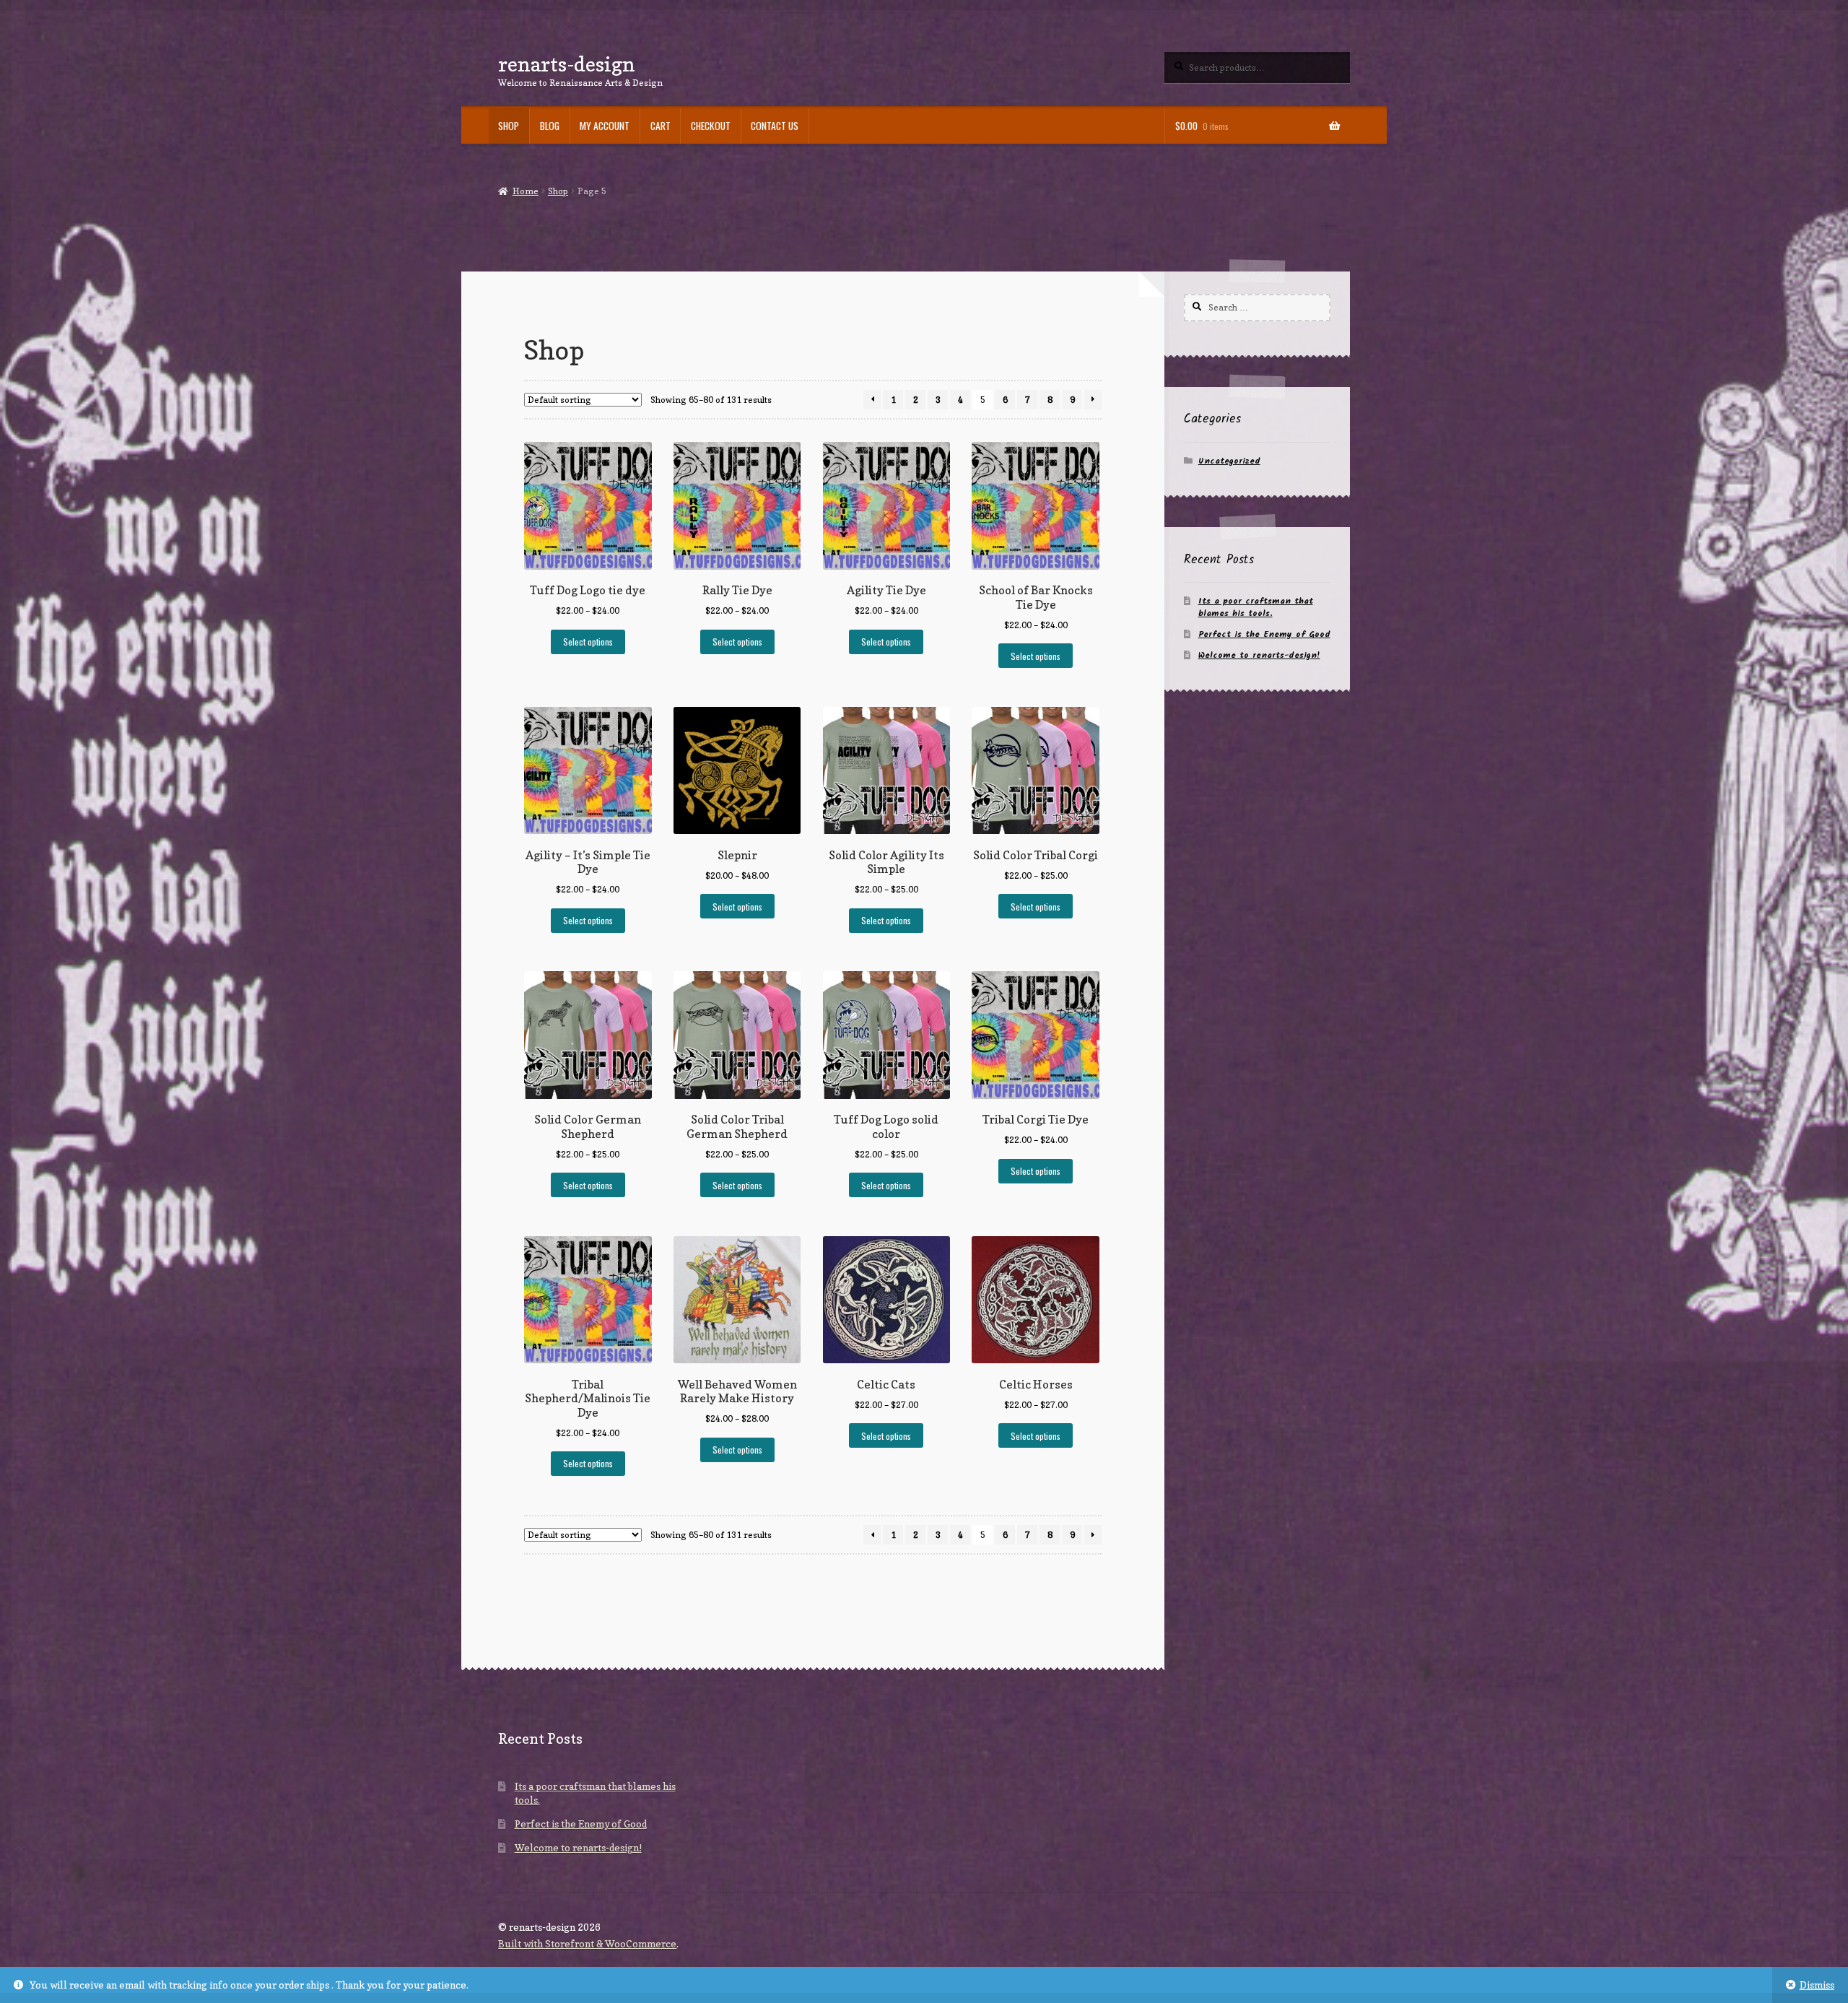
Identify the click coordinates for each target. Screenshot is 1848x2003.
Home (525, 191)
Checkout (711, 126)
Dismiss (1817, 1985)
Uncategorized (1229, 461)
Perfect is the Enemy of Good (1264, 634)
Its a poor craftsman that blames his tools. (1256, 607)
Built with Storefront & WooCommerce (587, 1944)
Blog (550, 126)
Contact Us (775, 126)
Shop (509, 126)
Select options (588, 642)
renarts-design (567, 64)
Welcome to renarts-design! (1259, 655)
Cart (661, 126)
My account (605, 126)
